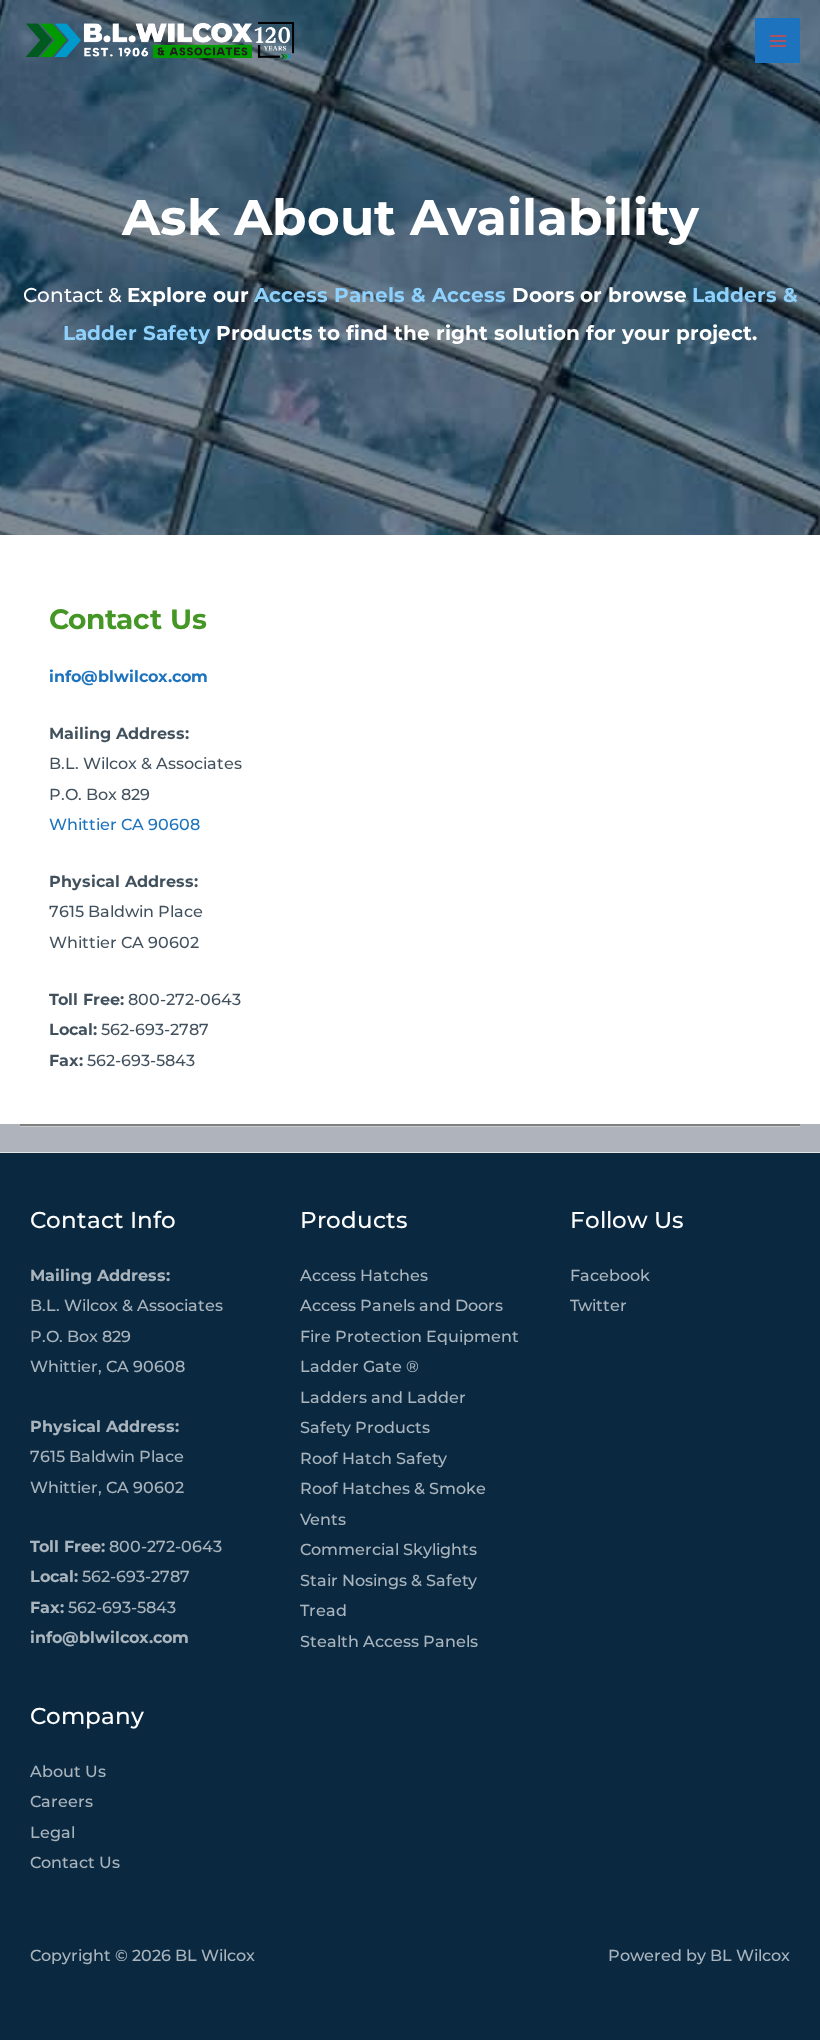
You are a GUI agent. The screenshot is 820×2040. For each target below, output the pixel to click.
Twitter (598, 1305)
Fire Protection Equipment (409, 1336)
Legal (52, 1832)
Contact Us (75, 1862)
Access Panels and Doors (401, 1305)
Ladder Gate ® (359, 1366)
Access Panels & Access (380, 295)
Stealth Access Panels (389, 1641)
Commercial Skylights (388, 1549)
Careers (61, 1801)
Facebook (610, 1275)
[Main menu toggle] (777, 40)
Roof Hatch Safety (373, 1458)
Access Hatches (364, 1275)
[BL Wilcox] (160, 40)
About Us (68, 1771)
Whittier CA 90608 (124, 824)
